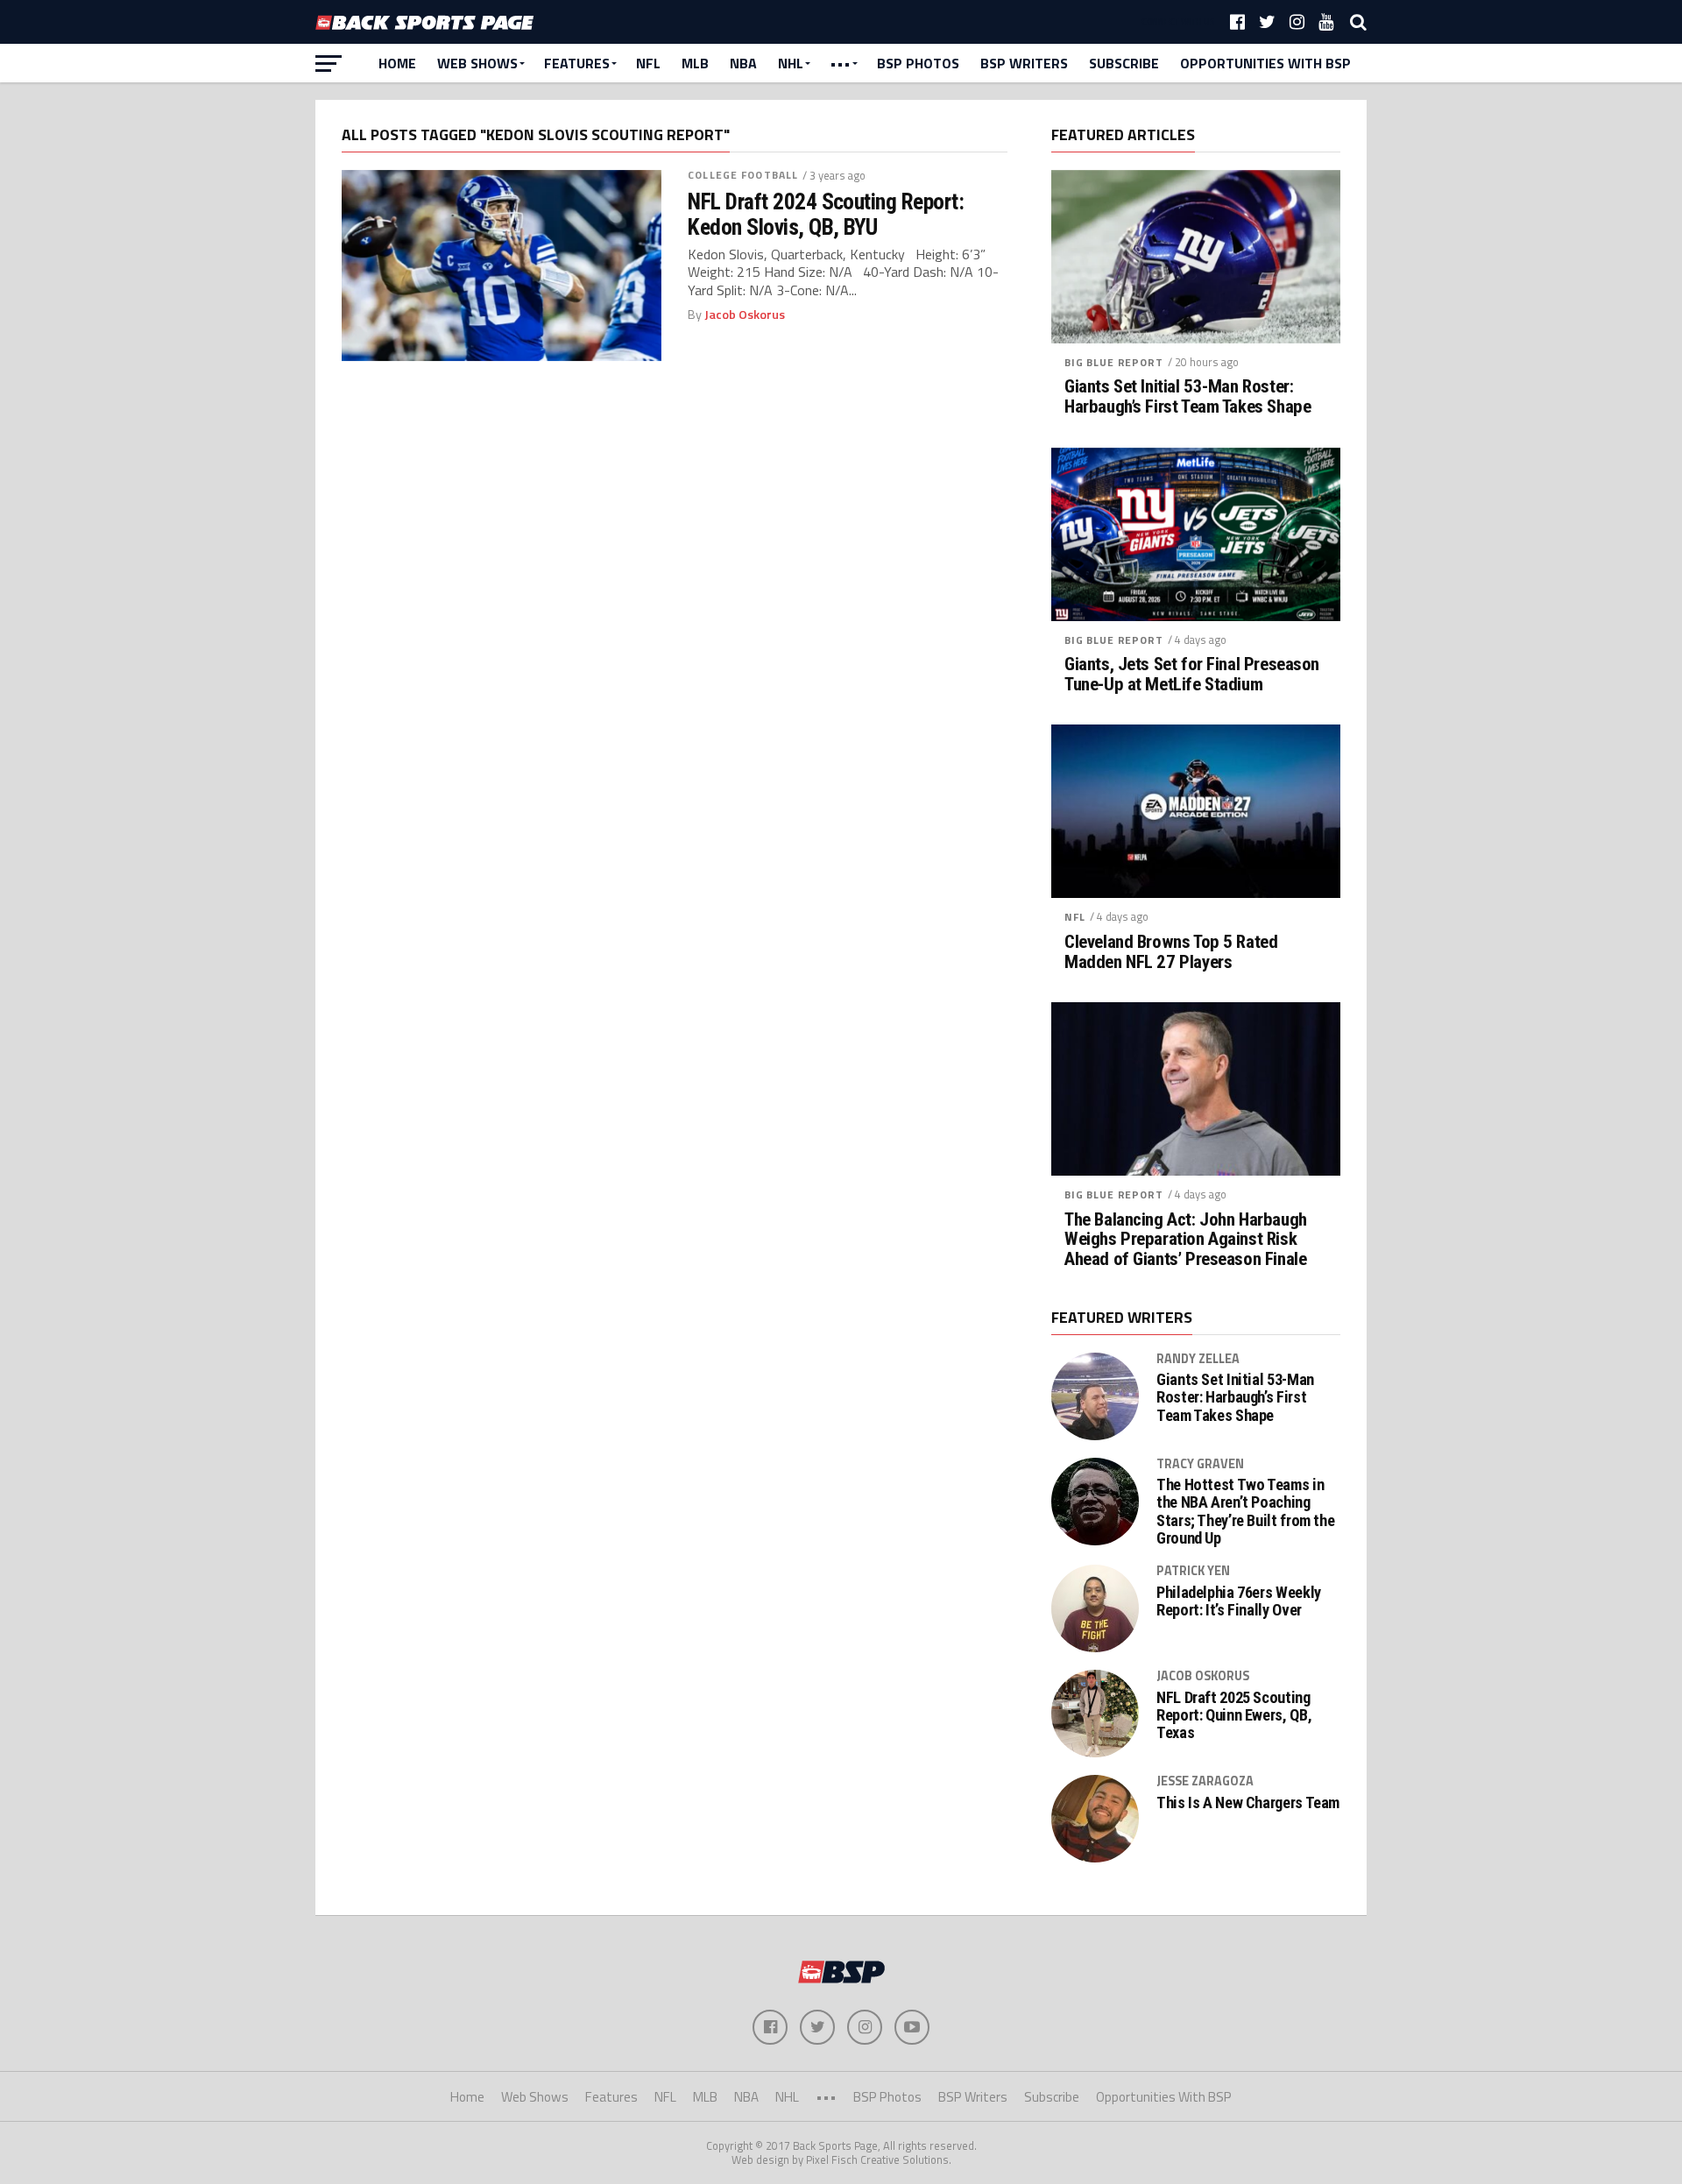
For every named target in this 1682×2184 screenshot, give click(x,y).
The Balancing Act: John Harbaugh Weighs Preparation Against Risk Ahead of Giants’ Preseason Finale (1186, 1240)
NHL (791, 63)
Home (397, 63)
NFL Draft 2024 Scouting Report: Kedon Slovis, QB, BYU (826, 214)
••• (840, 63)
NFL (648, 63)
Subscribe (1124, 63)
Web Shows (477, 63)
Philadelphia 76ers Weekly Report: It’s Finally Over (1239, 1601)
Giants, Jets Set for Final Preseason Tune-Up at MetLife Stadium (1192, 675)
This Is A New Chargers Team (1248, 1803)
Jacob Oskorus (745, 315)
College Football (743, 175)
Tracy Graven (1200, 1464)
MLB (695, 63)
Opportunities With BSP (1265, 63)
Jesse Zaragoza (1205, 1781)
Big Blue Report (1114, 362)
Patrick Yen (1193, 1571)
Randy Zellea (1198, 1359)
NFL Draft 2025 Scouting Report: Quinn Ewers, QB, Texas (1234, 1715)
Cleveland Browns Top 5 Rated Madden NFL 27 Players (1171, 952)
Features (577, 63)
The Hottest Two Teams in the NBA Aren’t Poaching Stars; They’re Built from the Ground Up (1245, 1512)
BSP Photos (918, 63)
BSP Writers (1024, 63)
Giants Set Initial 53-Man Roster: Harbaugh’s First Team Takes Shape (1187, 397)
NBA (743, 63)
